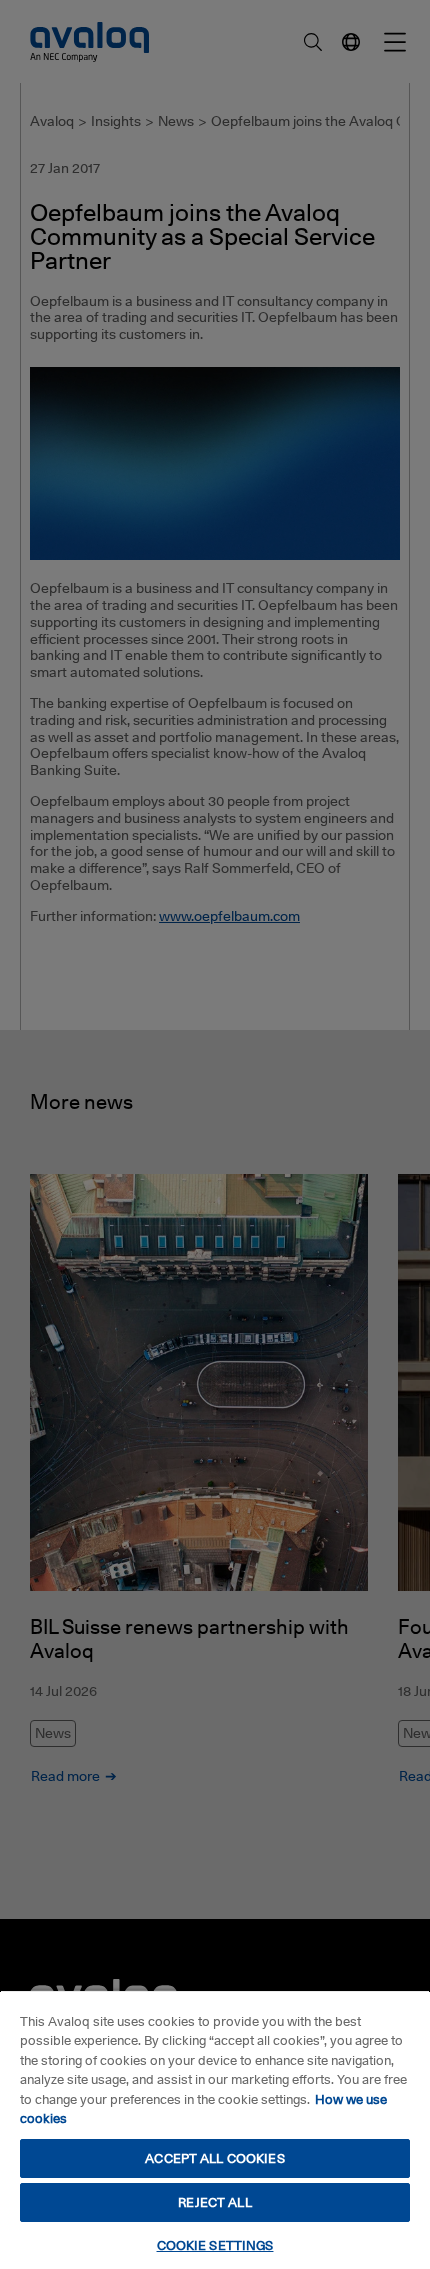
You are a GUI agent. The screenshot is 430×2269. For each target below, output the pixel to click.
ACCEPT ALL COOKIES (214, 2158)
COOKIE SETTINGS (215, 2245)
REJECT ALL (214, 2202)
